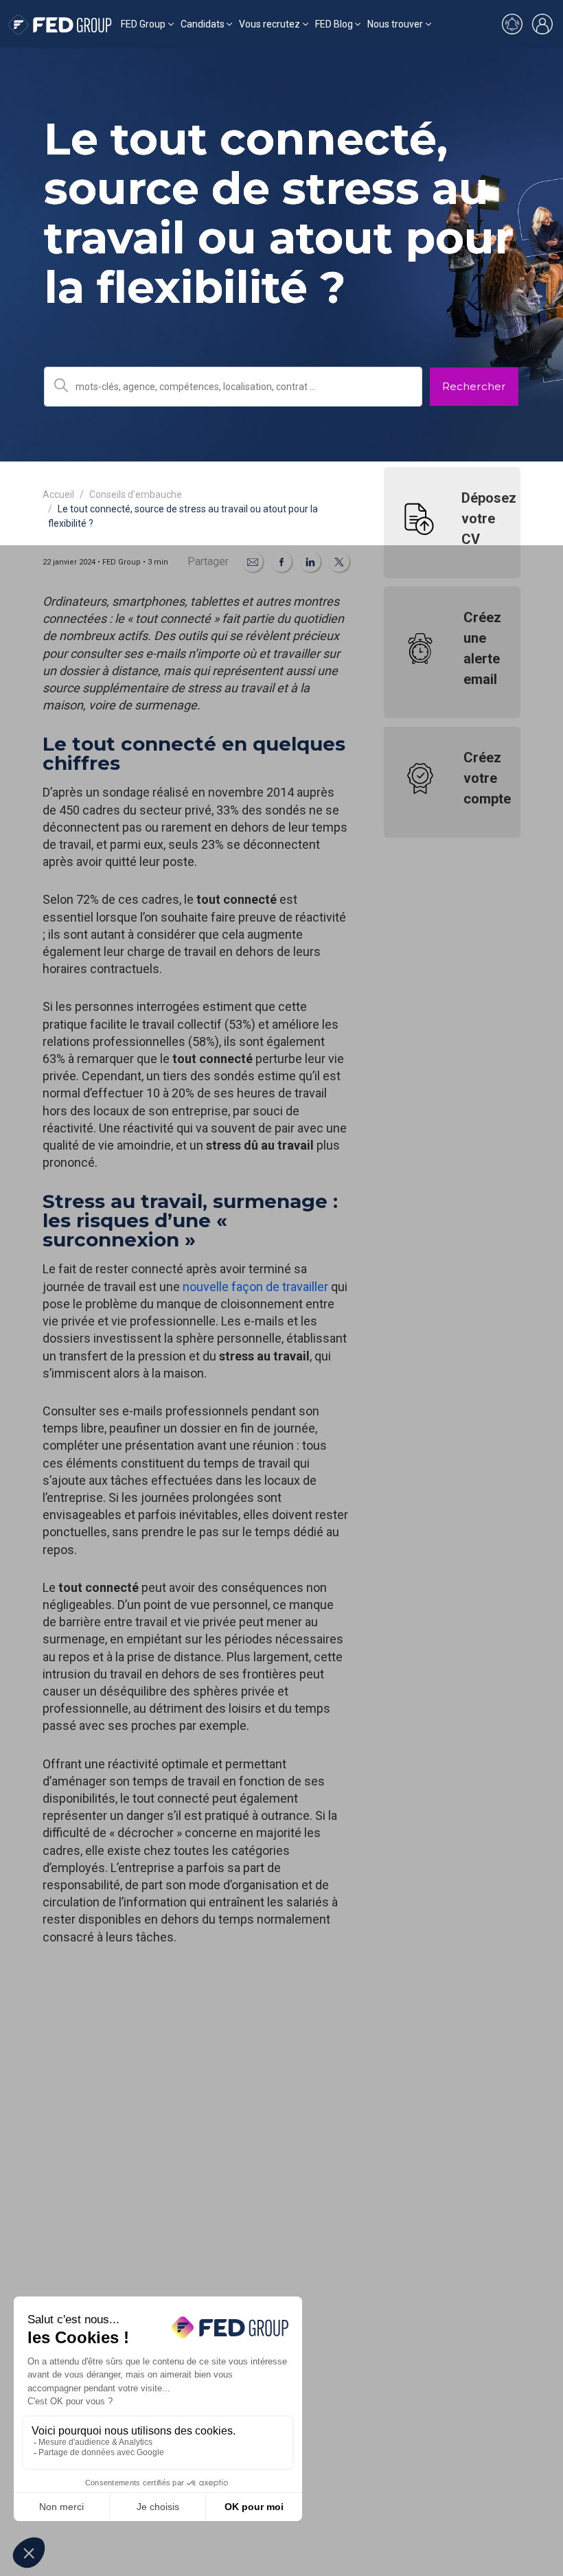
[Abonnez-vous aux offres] (512, 24)
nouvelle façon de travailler (255, 1287)
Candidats (203, 24)
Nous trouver (395, 24)
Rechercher (474, 386)
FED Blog (334, 24)
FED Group (143, 24)
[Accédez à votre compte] (542, 24)
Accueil (58, 494)
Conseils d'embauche (136, 494)
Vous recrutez (269, 24)
